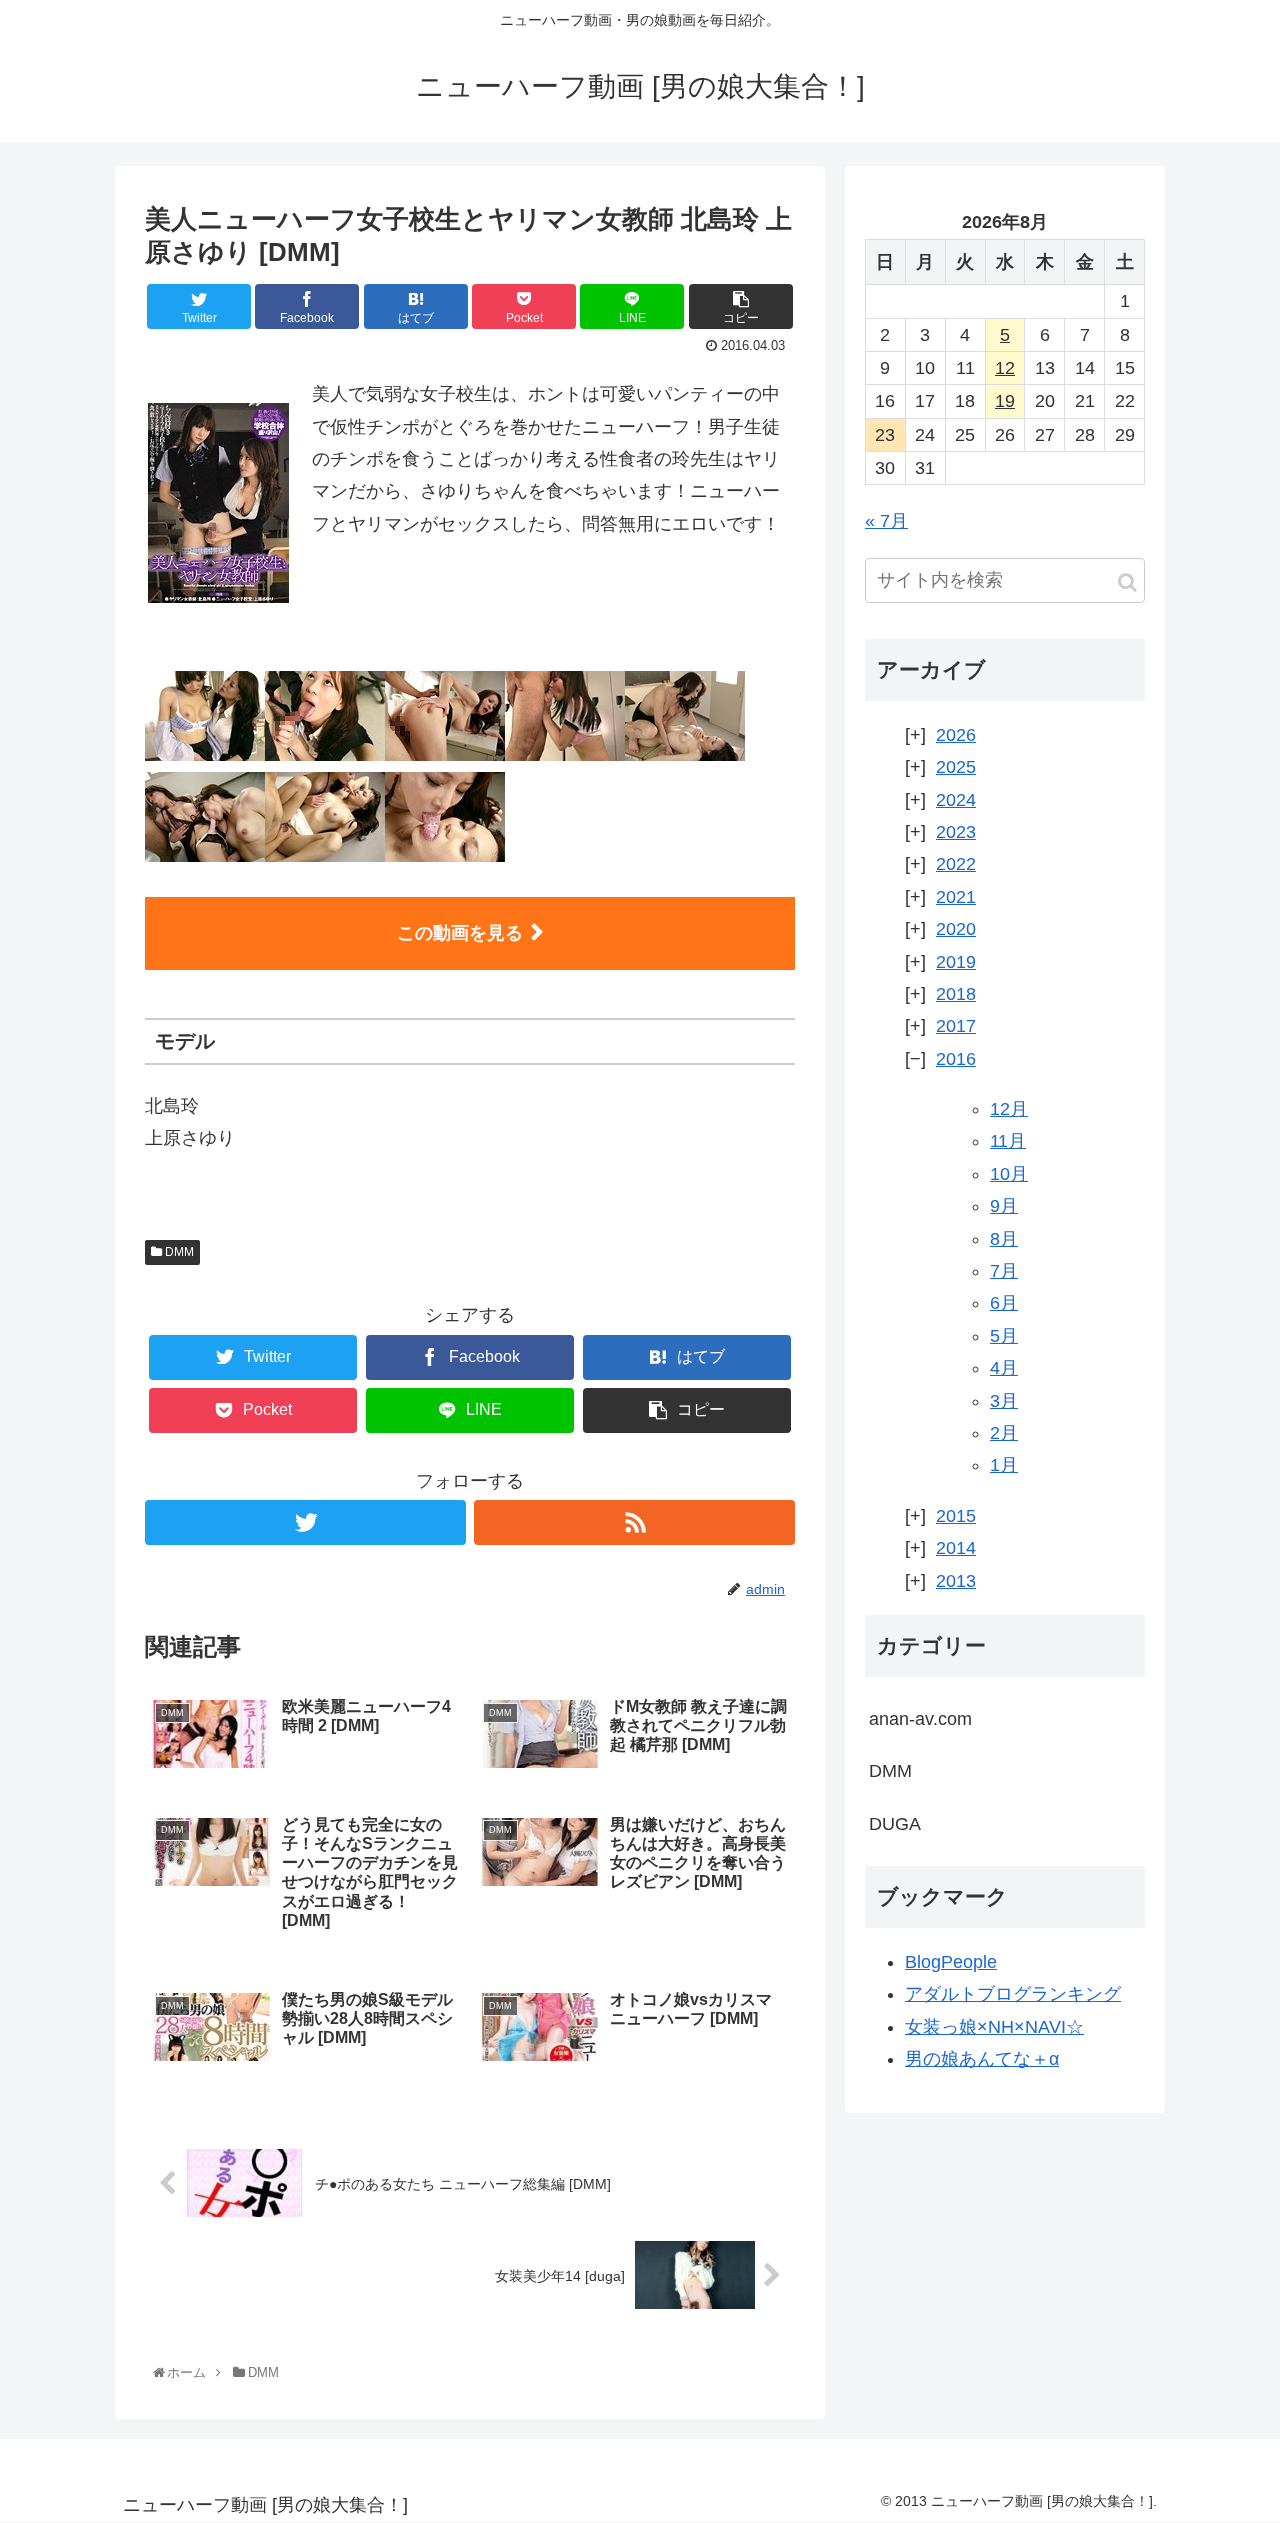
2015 (956, 1516)
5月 (1004, 1336)
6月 (1004, 1303)
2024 (956, 800)
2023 (956, 832)
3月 (1004, 1401)
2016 (956, 1059)
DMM (178, 1252)
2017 (956, 1026)
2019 (956, 962)
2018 (956, 994)
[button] (1127, 582)
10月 (1009, 1174)
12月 (1009, 1109)
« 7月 (886, 521)
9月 (1004, 1206)
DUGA (895, 1824)
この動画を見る (460, 933)
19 (1005, 401)
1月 (1004, 1465)
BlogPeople (951, 1962)
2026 (956, 735)
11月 (1008, 1141)
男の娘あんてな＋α (982, 2059)
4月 (1004, 1368)
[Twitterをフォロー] (305, 1522)
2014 (956, 1548)
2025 (956, 767)
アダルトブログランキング (1013, 1994)
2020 (956, 929)
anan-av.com (920, 1719)
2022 (956, 864)
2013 (956, 1581)
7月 (1004, 1271)
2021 (956, 897)
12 (1005, 368)
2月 (1004, 1433)
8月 (1004, 1239)
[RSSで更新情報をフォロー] (634, 1522)
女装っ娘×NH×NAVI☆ (994, 2027)
